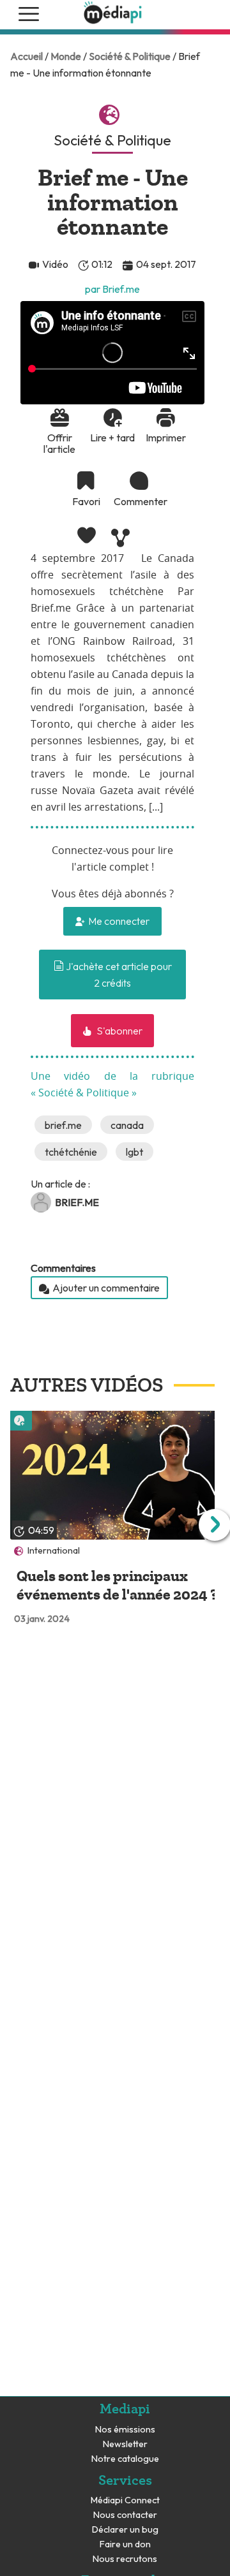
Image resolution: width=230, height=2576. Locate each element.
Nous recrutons (125, 2559)
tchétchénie (71, 1152)
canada (127, 1125)
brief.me (63, 1125)
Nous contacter (125, 2515)
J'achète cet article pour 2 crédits (118, 975)
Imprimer (166, 438)
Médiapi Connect (125, 2500)
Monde (66, 56)
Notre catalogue (125, 2459)
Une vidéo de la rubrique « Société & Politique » (112, 1085)
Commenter (139, 501)
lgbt (134, 1152)
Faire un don (125, 2544)
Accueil (27, 56)
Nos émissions (125, 2430)
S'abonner (119, 1031)
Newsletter (125, 2444)
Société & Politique (130, 56)
